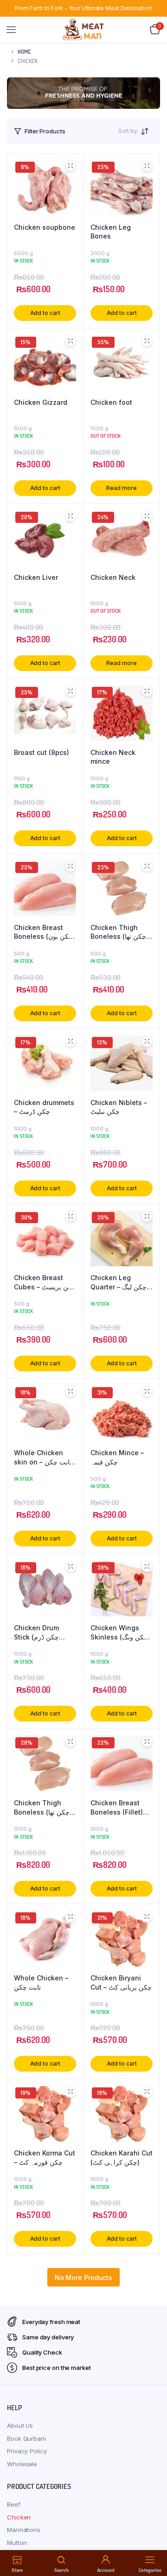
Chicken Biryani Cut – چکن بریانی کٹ (121, 1982)
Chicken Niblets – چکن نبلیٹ (119, 1107)
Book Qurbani (26, 2438)
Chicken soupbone (45, 227)
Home (24, 52)
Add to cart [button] (45, 313)
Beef (14, 2504)
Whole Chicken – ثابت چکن (41, 1982)
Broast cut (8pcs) (42, 752)
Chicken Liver (36, 577)
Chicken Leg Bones (111, 232)
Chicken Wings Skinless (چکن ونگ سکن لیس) (119, 1633)
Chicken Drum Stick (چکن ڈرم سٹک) (36, 1633)
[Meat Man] (84, 29)
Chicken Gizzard (41, 402)
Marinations (24, 2530)
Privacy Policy (27, 2451)
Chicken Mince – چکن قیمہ (117, 1457)
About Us (20, 2425)
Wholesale (22, 2464)
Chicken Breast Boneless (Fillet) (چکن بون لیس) (117, 1808)
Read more (121, 488)
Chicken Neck (113, 577)
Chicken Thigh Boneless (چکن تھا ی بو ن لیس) (42, 1808)
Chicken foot (111, 402)
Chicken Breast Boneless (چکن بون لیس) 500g (43, 932)
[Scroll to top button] (152, 2539)
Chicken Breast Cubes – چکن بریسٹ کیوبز (45, 1282)
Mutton (17, 2543)
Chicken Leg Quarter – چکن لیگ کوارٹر (119, 1282)
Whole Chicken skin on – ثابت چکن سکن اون (43, 1458)
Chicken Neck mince (113, 757)
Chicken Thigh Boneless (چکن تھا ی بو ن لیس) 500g (118, 932)
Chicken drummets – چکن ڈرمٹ (44, 1107)
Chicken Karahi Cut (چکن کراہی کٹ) (122, 2158)
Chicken (19, 2517)
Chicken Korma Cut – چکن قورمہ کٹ (45, 2158)
